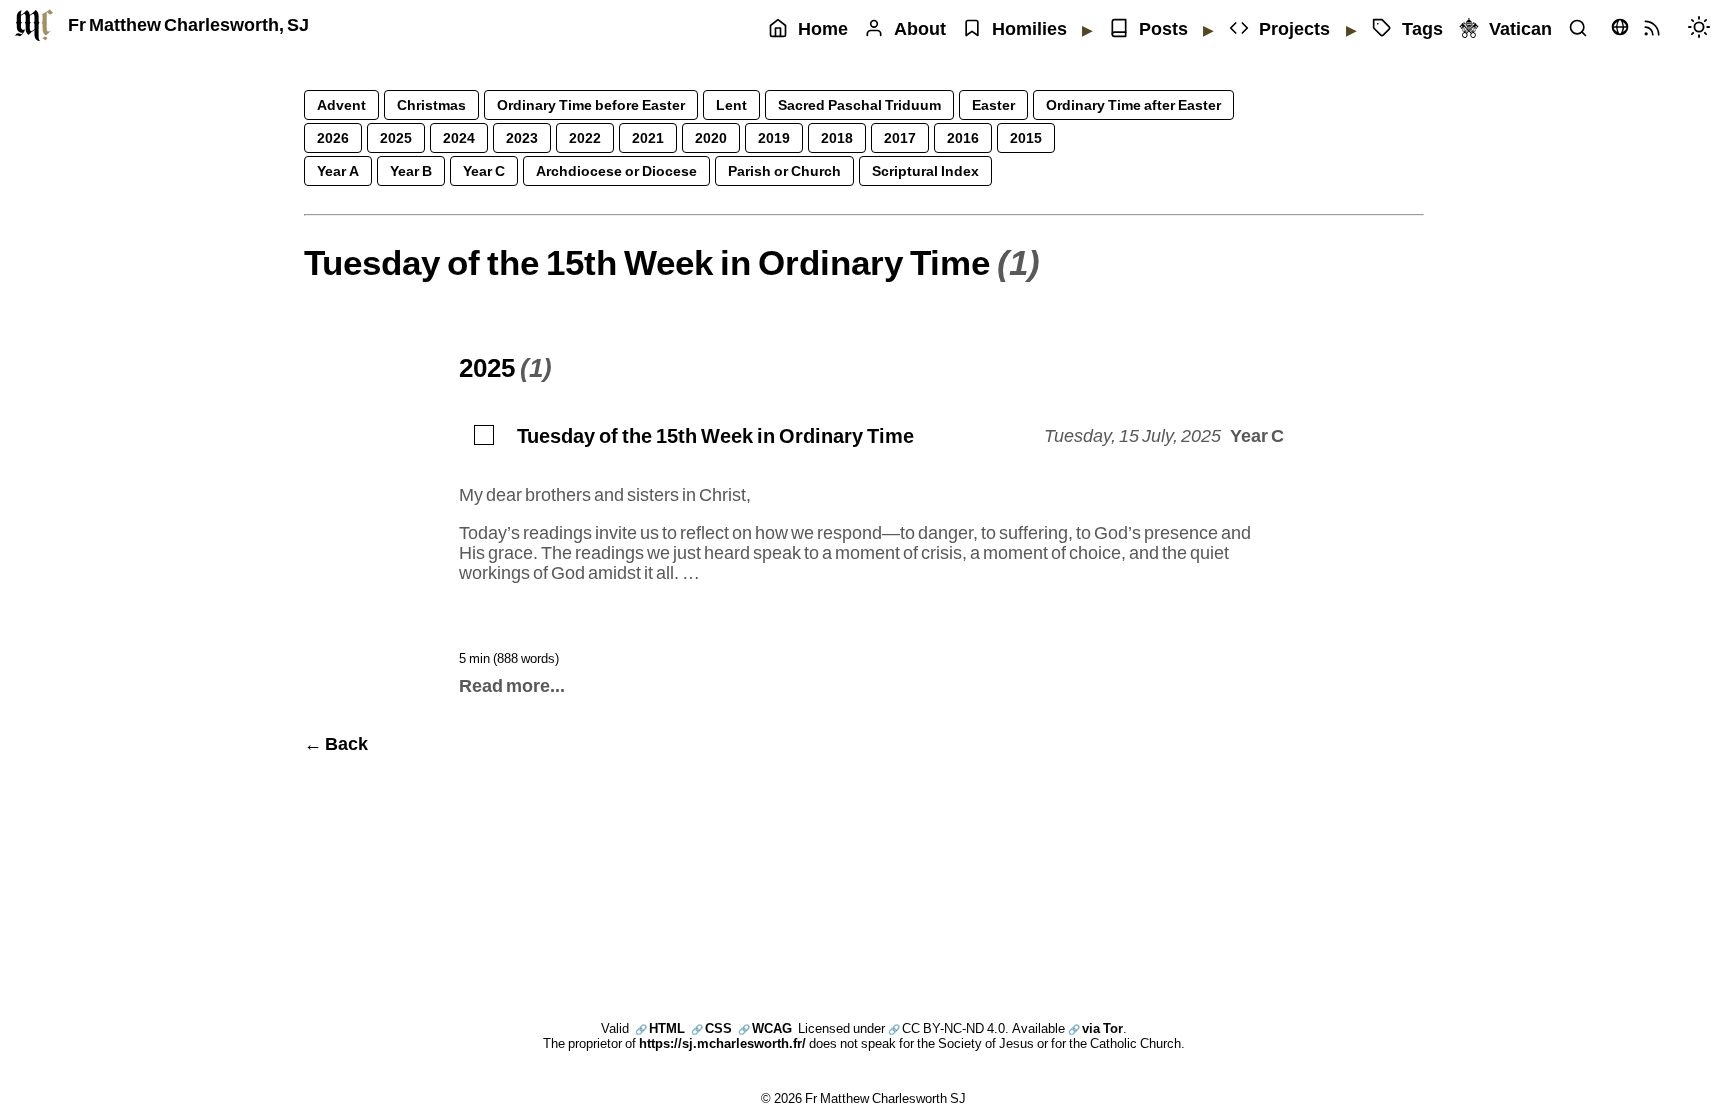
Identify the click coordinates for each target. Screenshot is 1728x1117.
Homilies (1029, 28)
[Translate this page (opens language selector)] (1620, 27)
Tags (1422, 28)
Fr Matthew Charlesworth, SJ (188, 24)
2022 (585, 137)
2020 (711, 137)
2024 (459, 137)
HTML (660, 1028)
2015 (1026, 137)
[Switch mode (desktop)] (1704, 29)
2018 (837, 137)
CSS (711, 1028)
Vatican (1520, 28)
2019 (774, 137)
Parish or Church (784, 170)
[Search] (1583, 29)
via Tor (1095, 1028)
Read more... (512, 685)
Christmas (431, 104)
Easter (993, 104)
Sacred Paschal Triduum (859, 104)
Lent (731, 104)
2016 (963, 137)
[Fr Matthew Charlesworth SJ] (34, 25)
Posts (1163, 28)
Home (823, 28)
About (920, 28)
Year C (484, 170)
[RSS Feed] (1657, 29)
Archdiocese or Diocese (616, 170)
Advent (341, 104)
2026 (333, 137)
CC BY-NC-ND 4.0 (946, 1028)
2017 (900, 137)
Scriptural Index (925, 170)
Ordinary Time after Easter (1133, 104)
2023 (522, 137)
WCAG (765, 1028)
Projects (1294, 28)
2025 (396, 137)
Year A (338, 170)
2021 (648, 137)
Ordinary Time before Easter (591, 104)
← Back (336, 743)
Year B (411, 170)
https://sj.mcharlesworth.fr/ (722, 1043)
